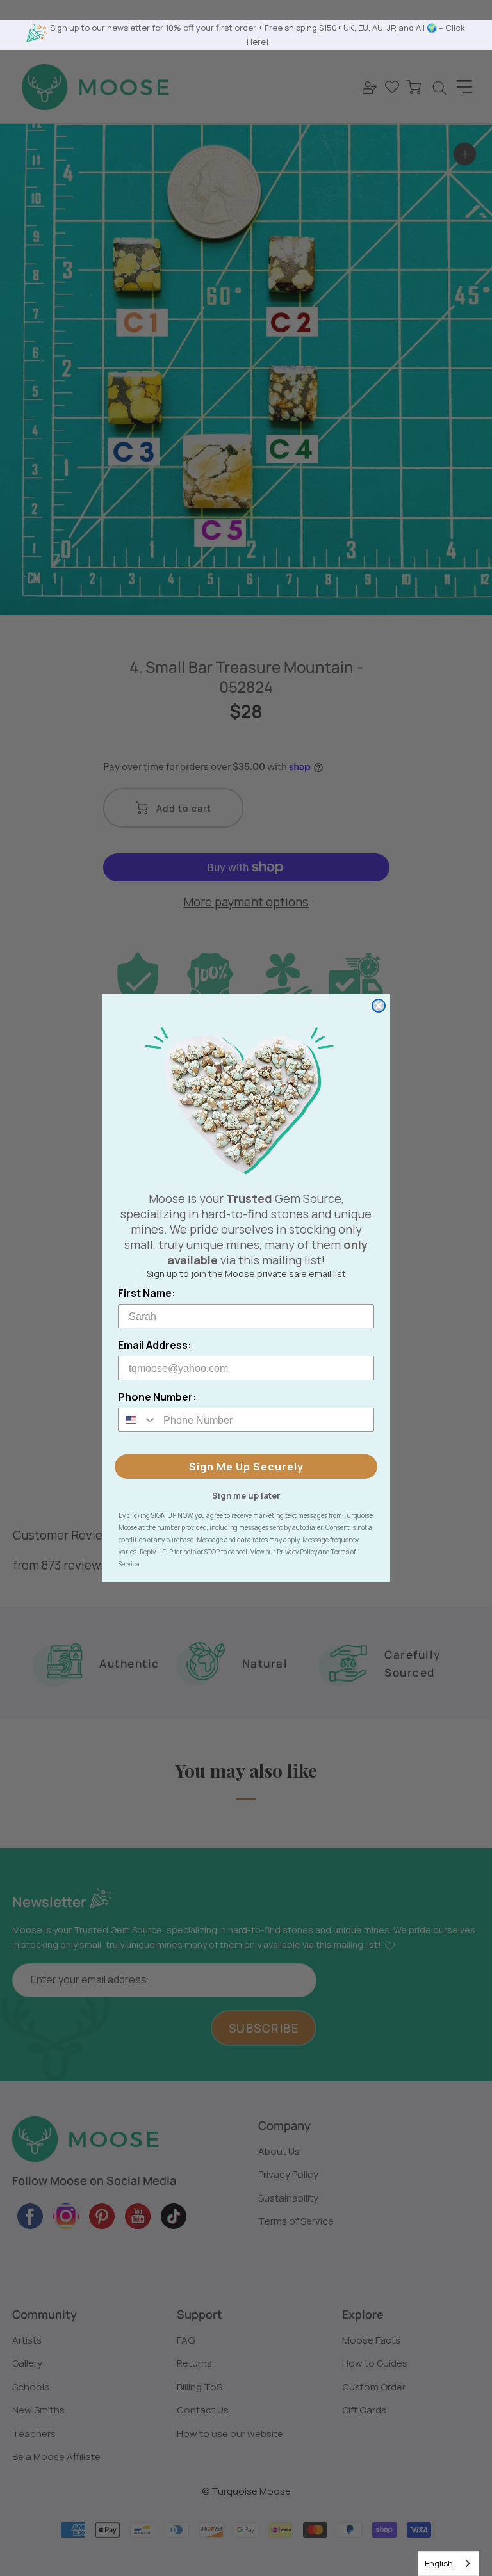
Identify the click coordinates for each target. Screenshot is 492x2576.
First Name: (147, 1293)
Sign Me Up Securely (246, 1467)
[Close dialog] (379, 1006)
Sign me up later (246, 1495)
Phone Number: (157, 1397)
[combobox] (448, 2564)
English (439, 2563)
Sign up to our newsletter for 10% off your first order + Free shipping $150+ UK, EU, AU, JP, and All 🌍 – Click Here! (258, 34)
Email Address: (155, 1345)
